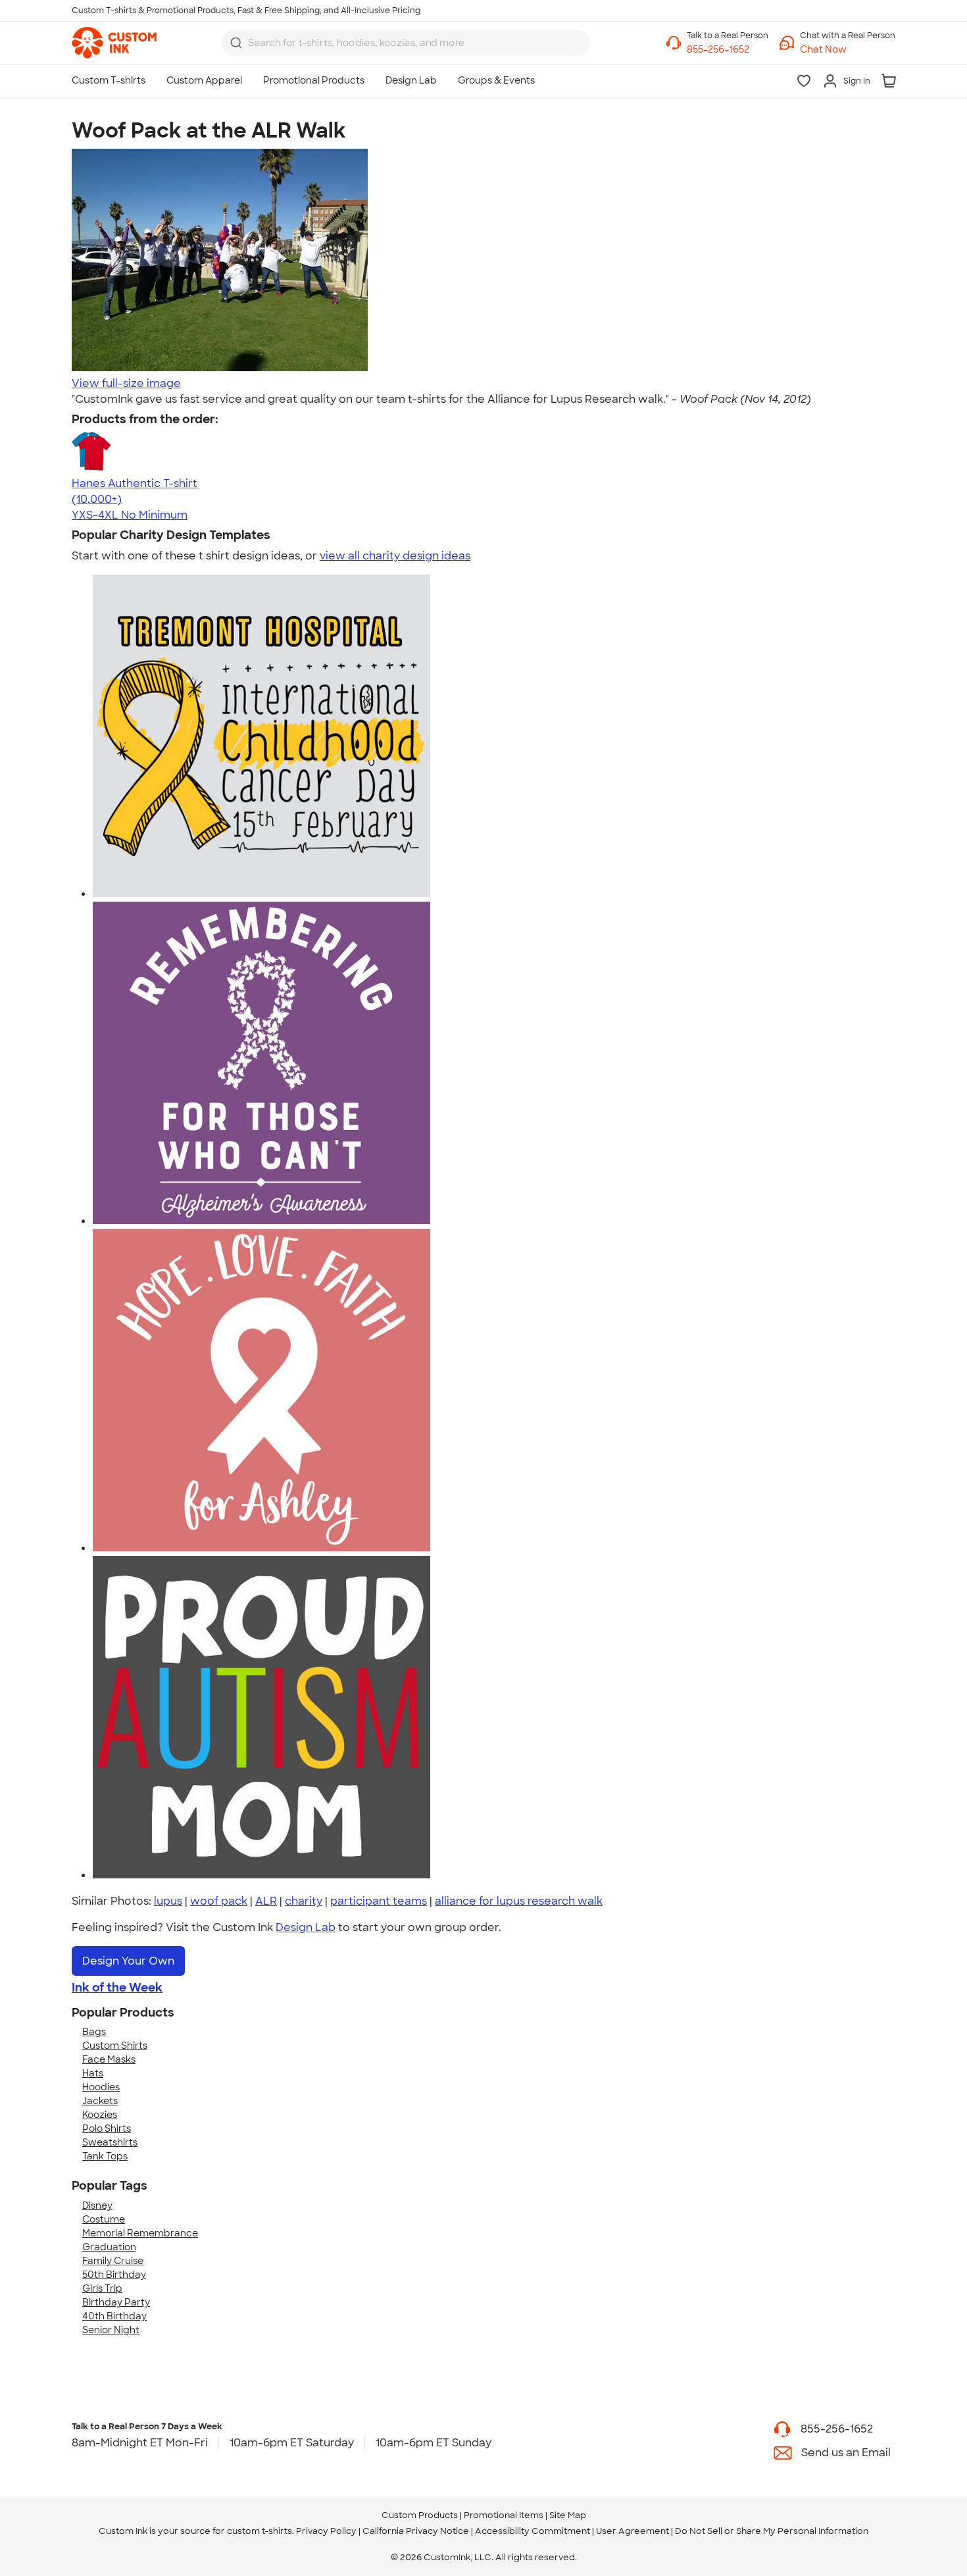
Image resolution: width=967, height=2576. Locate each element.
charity (304, 1901)
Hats (93, 2073)
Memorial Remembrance (140, 2233)
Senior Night (111, 2330)
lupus (168, 1901)
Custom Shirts (115, 2046)
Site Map (568, 2515)
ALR (266, 1901)
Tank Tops (105, 2156)
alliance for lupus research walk (519, 1901)
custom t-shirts (260, 2531)
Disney (97, 2205)
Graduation (109, 2247)
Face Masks (109, 2059)
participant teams (379, 1901)
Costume (104, 2219)
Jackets (100, 2101)
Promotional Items (504, 2515)
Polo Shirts (107, 2128)
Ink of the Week (117, 1988)
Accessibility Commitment (533, 2531)
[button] (848, 50)
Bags (94, 2032)
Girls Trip (102, 2288)
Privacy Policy (326, 2531)
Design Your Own (128, 1961)
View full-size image (126, 383)
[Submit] (236, 43)
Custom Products (420, 2515)
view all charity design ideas (395, 556)
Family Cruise (113, 2261)
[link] (114, 43)
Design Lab (306, 1927)
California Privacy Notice (416, 2531)
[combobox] (406, 43)
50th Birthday (114, 2275)
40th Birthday (114, 2316)
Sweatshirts (110, 2142)
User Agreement (632, 2531)
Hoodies (101, 2087)
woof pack (219, 1901)
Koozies (100, 2115)
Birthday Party (116, 2302)
